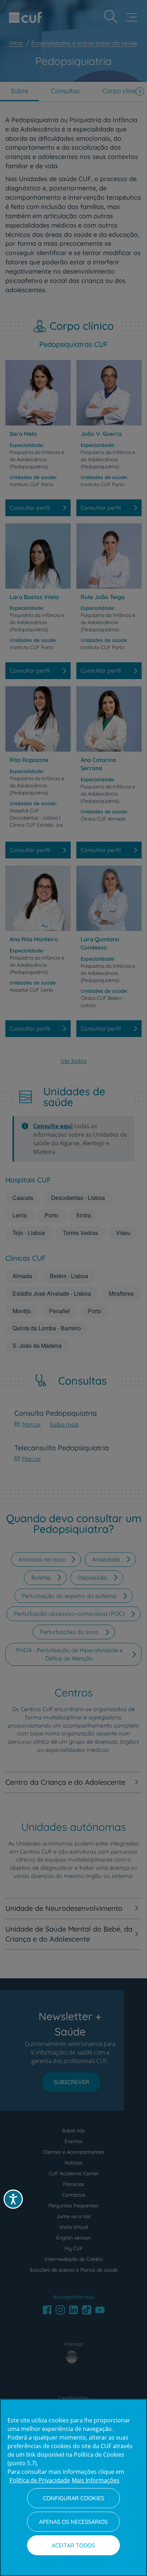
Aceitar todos (73, 2545)
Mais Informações (96, 2480)
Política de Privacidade (40, 2480)
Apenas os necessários (73, 2522)
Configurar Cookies (73, 2498)
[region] (73, 2487)
